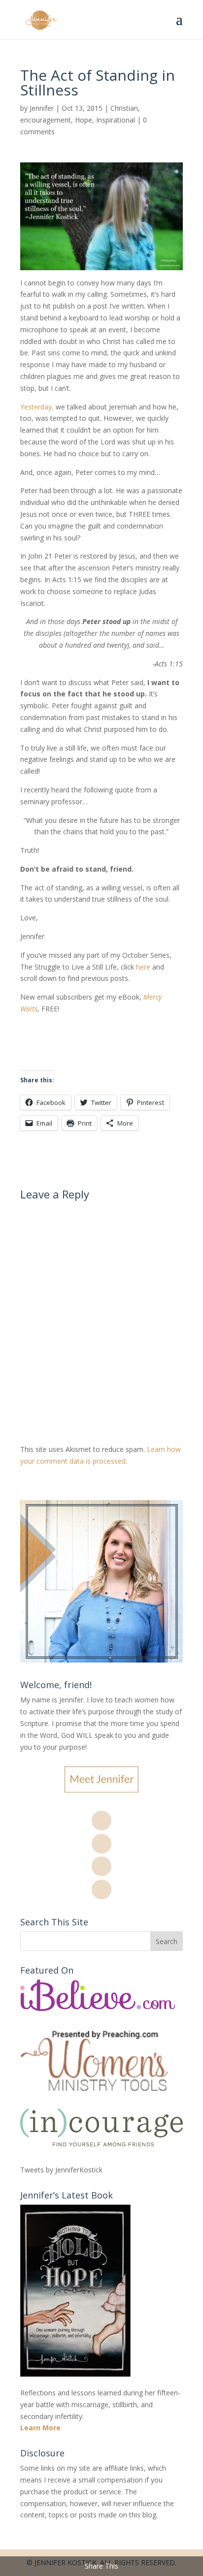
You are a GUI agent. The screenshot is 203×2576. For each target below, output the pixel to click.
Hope (84, 120)
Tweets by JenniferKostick (61, 2170)
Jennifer (42, 108)
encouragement (46, 120)
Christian (124, 108)
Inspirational (116, 120)
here (144, 967)
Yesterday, (37, 407)
